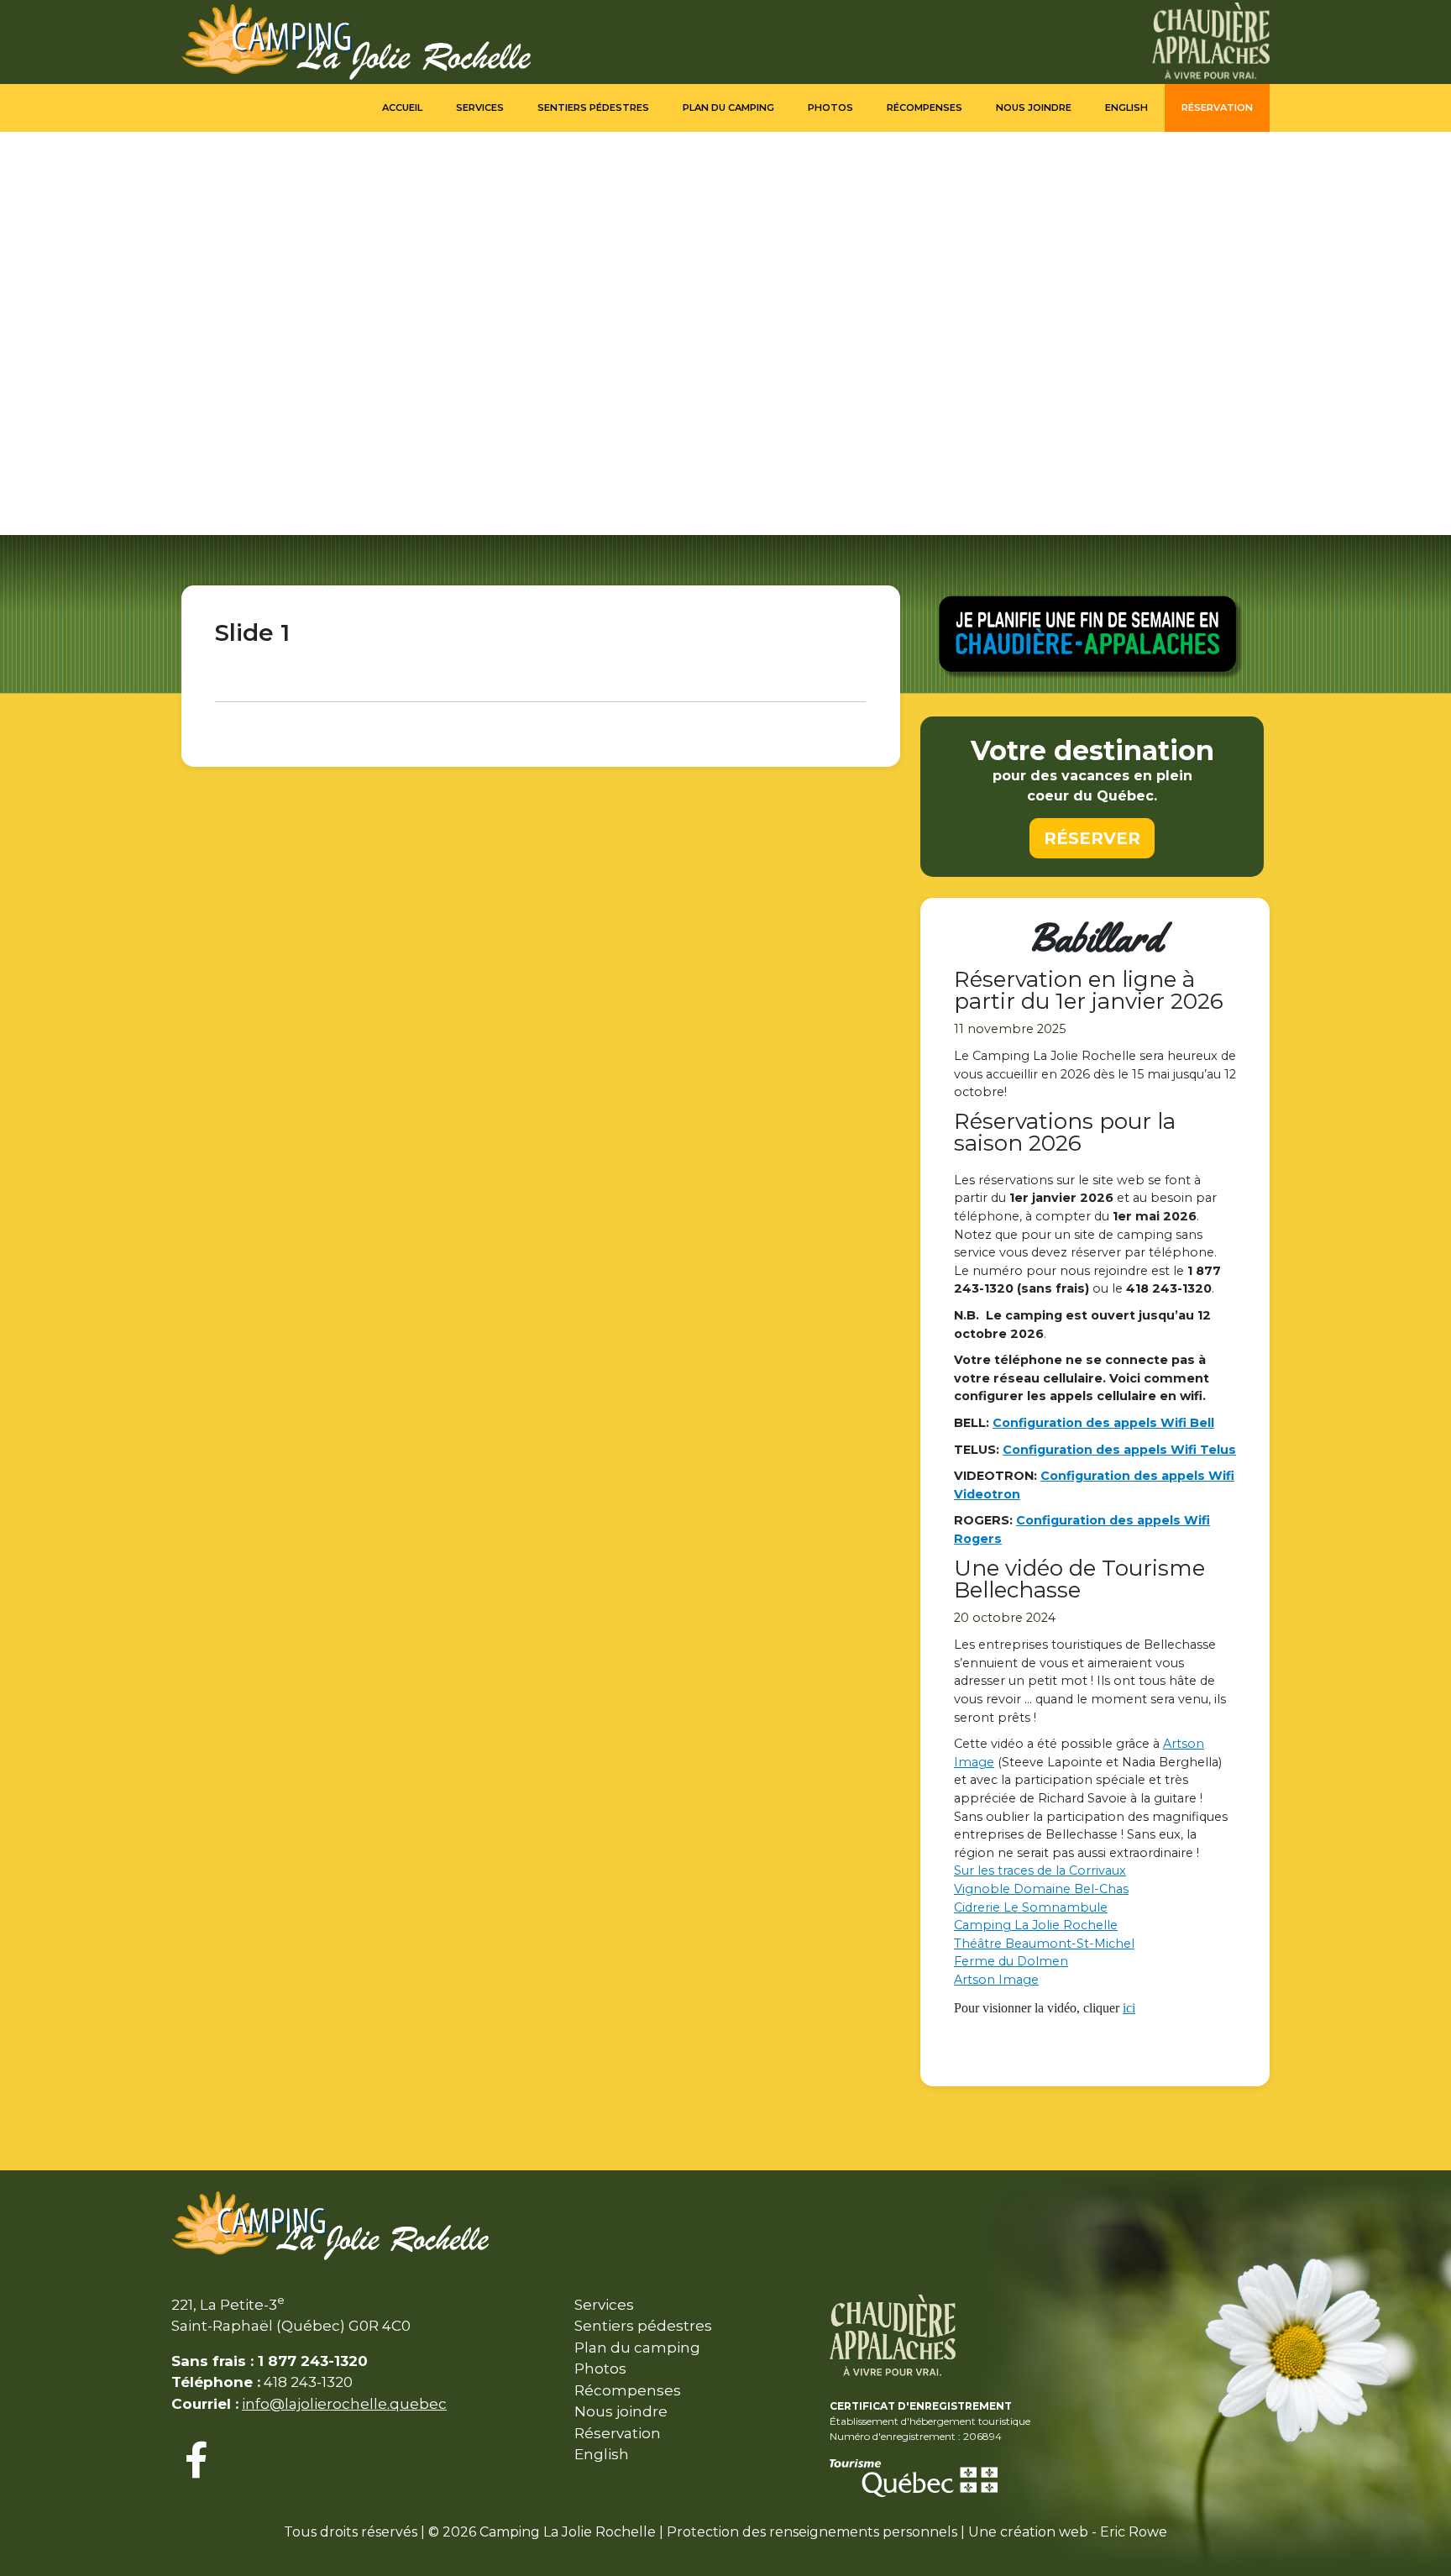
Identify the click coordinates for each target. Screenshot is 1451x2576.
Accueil (402, 108)
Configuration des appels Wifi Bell (1103, 1423)
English (1126, 108)
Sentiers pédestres (593, 108)
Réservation (1217, 108)
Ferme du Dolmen (1011, 1961)
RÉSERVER (1092, 838)
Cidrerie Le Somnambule (1031, 1907)
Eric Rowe (1134, 2532)
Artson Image (996, 1980)
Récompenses (925, 108)
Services (480, 108)
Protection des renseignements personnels (812, 2532)
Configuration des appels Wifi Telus (1119, 1450)
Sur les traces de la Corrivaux (1040, 1870)
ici (1129, 2008)
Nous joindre (1034, 108)
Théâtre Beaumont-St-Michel (1044, 1944)
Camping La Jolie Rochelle (1036, 1925)
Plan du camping (728, 108)
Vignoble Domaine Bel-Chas (1041, 1889)
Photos (830, 108)
